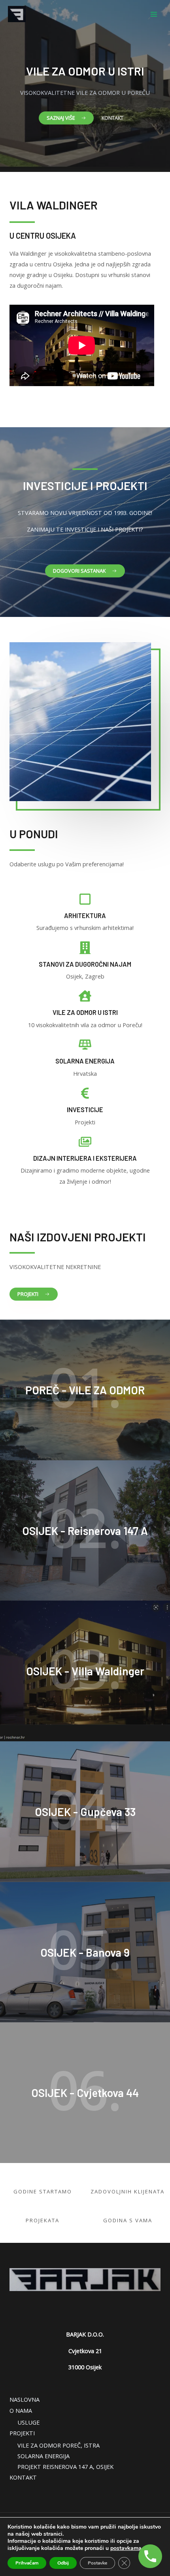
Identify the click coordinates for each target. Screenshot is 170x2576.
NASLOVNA (25, 2399)
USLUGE (28, 2422)
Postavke (97, 2563)
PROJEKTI (22, 2433)
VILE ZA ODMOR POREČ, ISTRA (59, 2445)
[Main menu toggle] (154, 14)
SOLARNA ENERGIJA (43, 2456)
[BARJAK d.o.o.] (17, 14)
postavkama (126, 2548)
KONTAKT (23, 2477)
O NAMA (21, 2410)
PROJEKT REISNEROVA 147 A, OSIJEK (65, 2467)
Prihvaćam (27, 2563)
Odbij (63, 2563)
